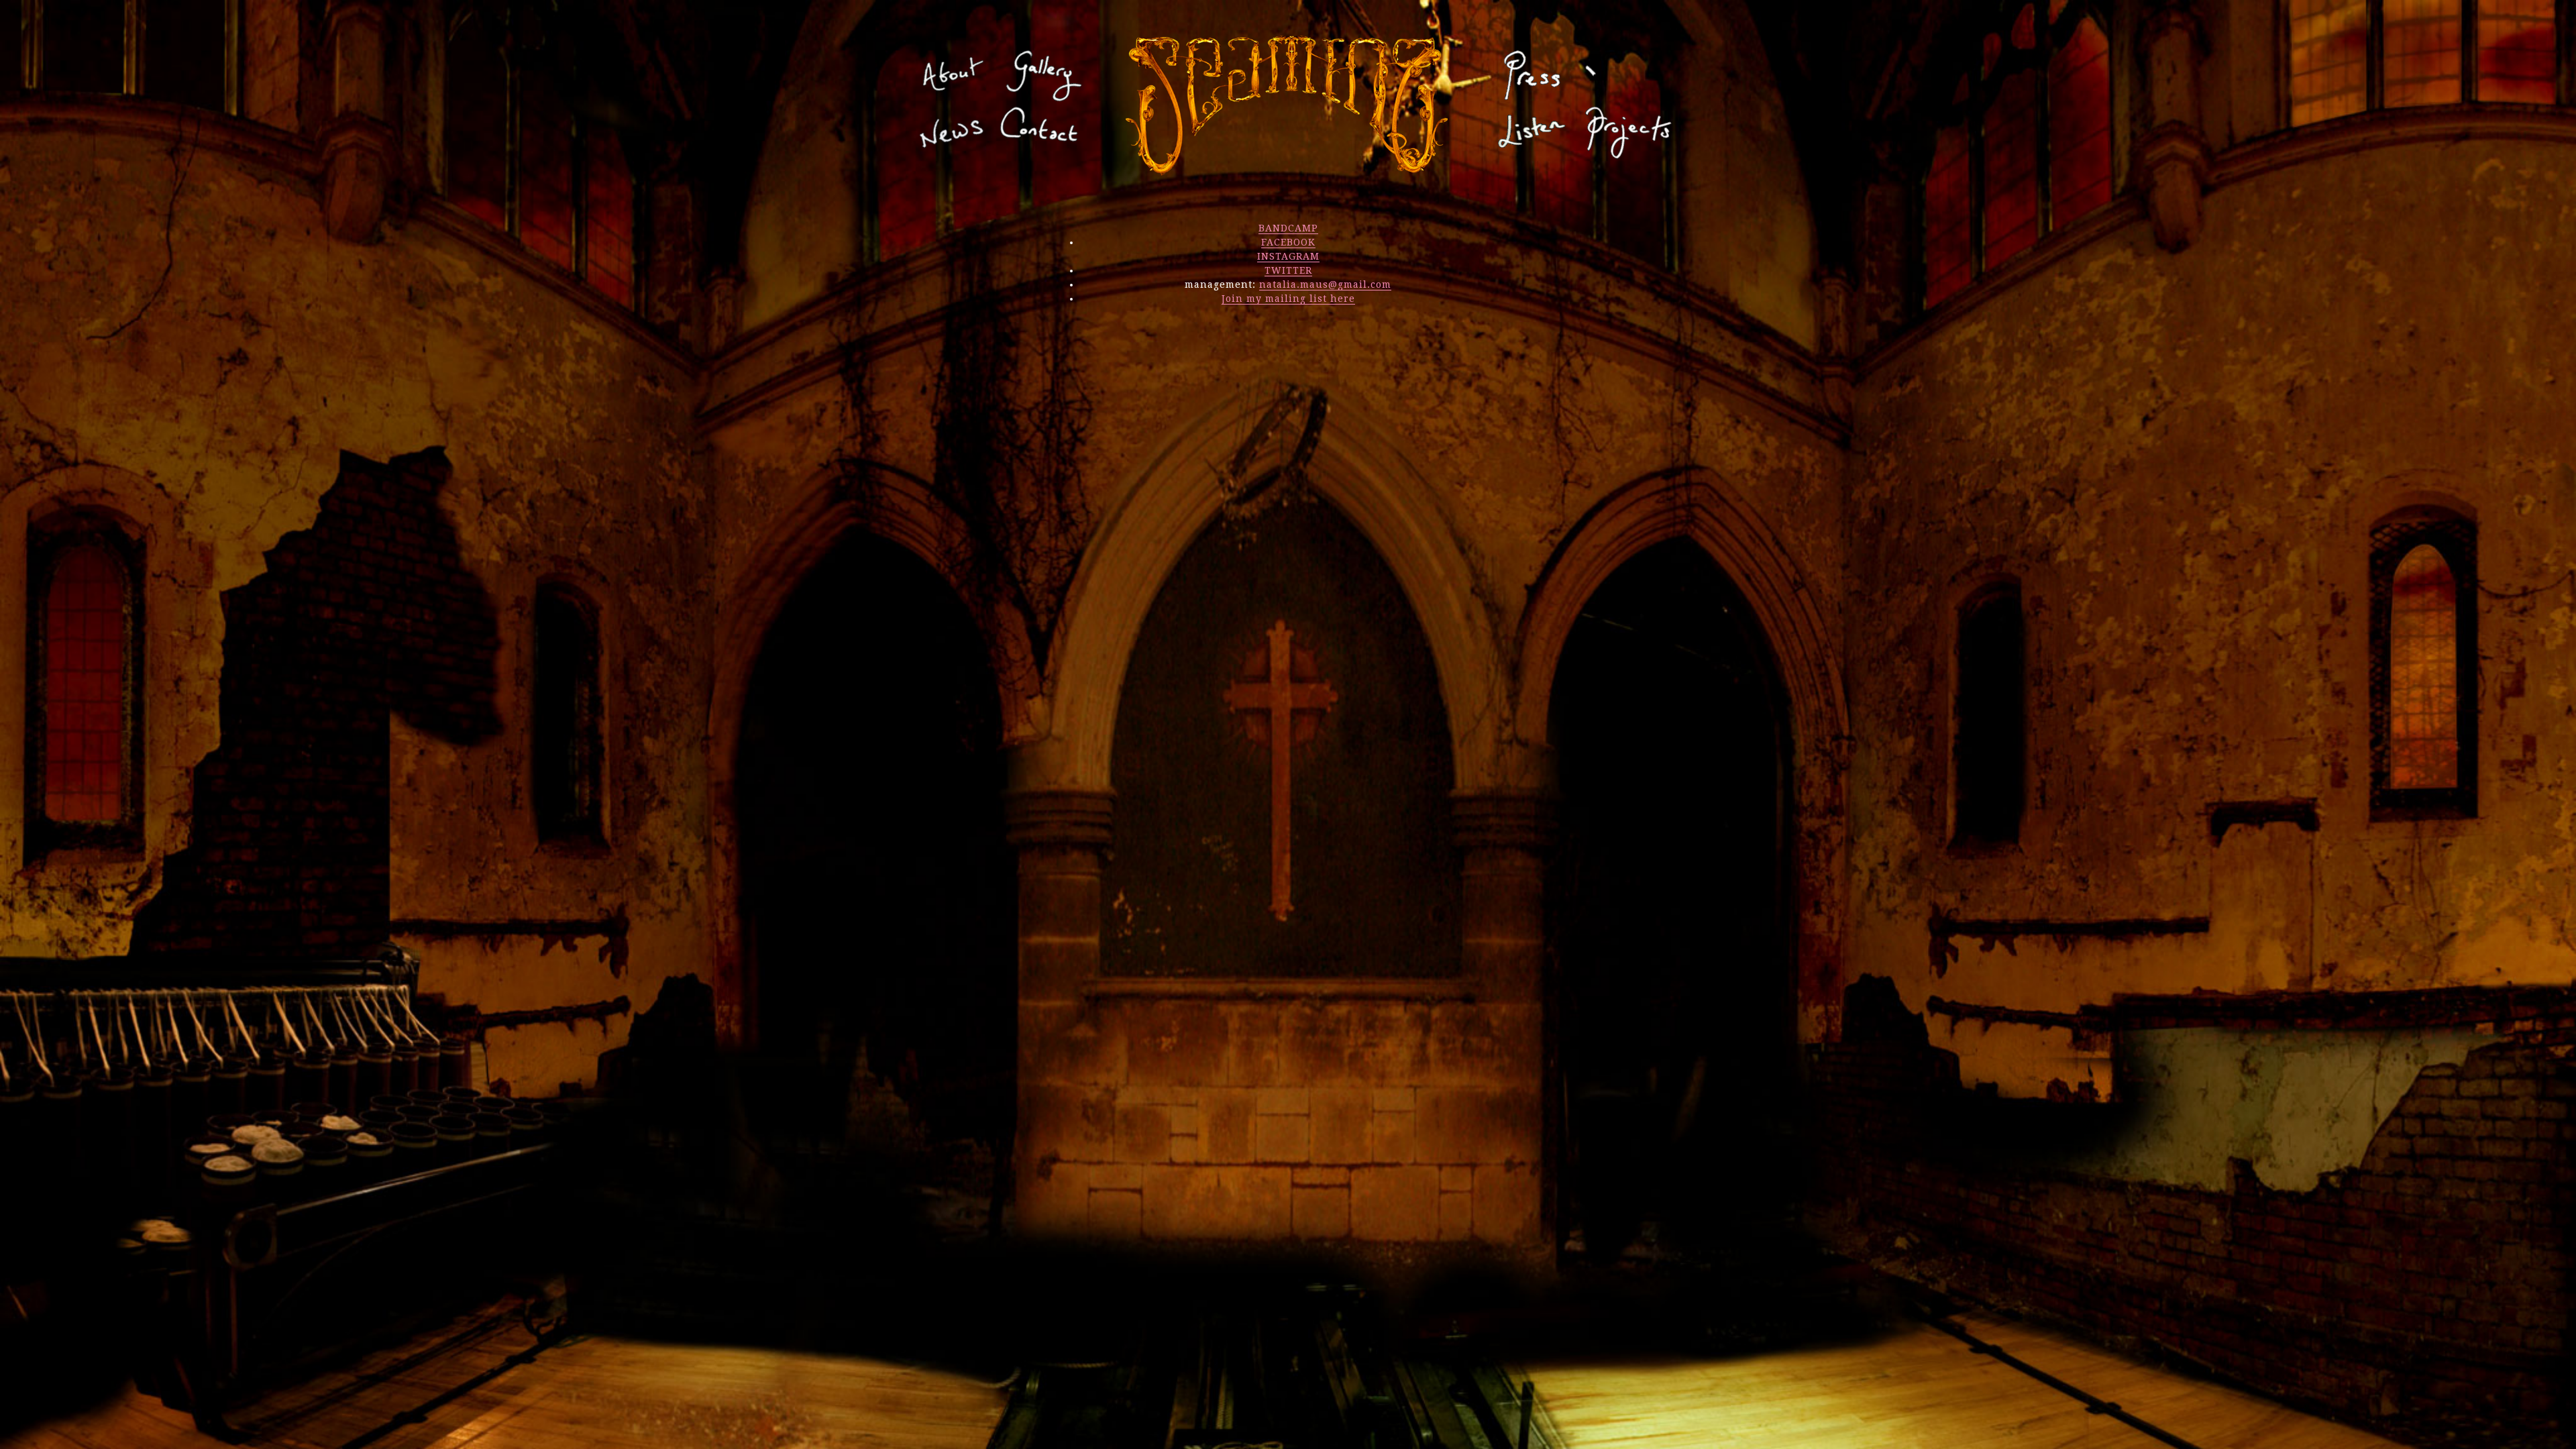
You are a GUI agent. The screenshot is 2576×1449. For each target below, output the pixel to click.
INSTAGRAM (1288, 256)
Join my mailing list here (1288, 299)
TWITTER (1288, 270)
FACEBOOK (1288, 242)
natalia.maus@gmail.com (1325, 284)
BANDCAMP (1288, 228)
